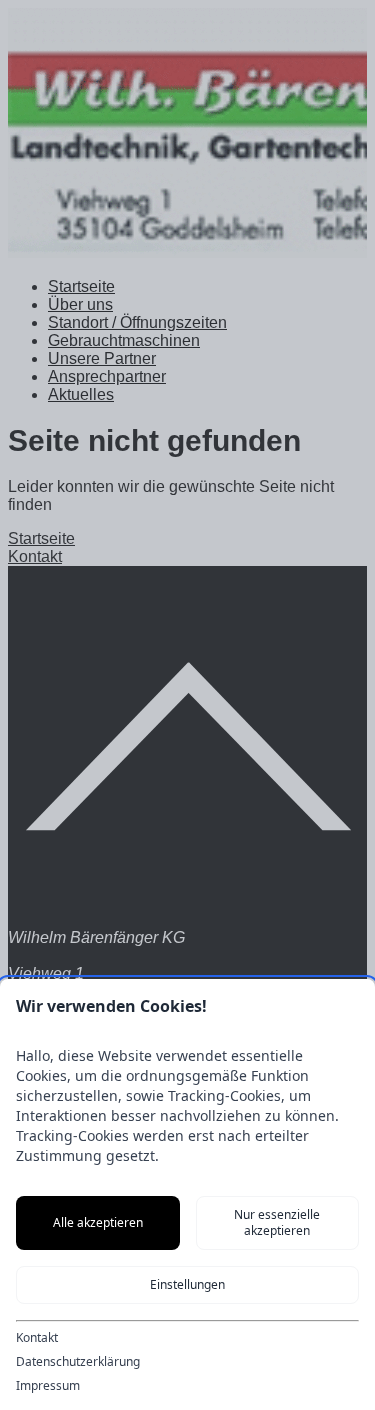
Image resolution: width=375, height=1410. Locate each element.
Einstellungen (187, 1284)
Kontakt (37, 1338)
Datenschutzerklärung (78, 1362)
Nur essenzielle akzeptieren (277, 1222)
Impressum (48, 1386)
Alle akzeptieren (98, 1222)
